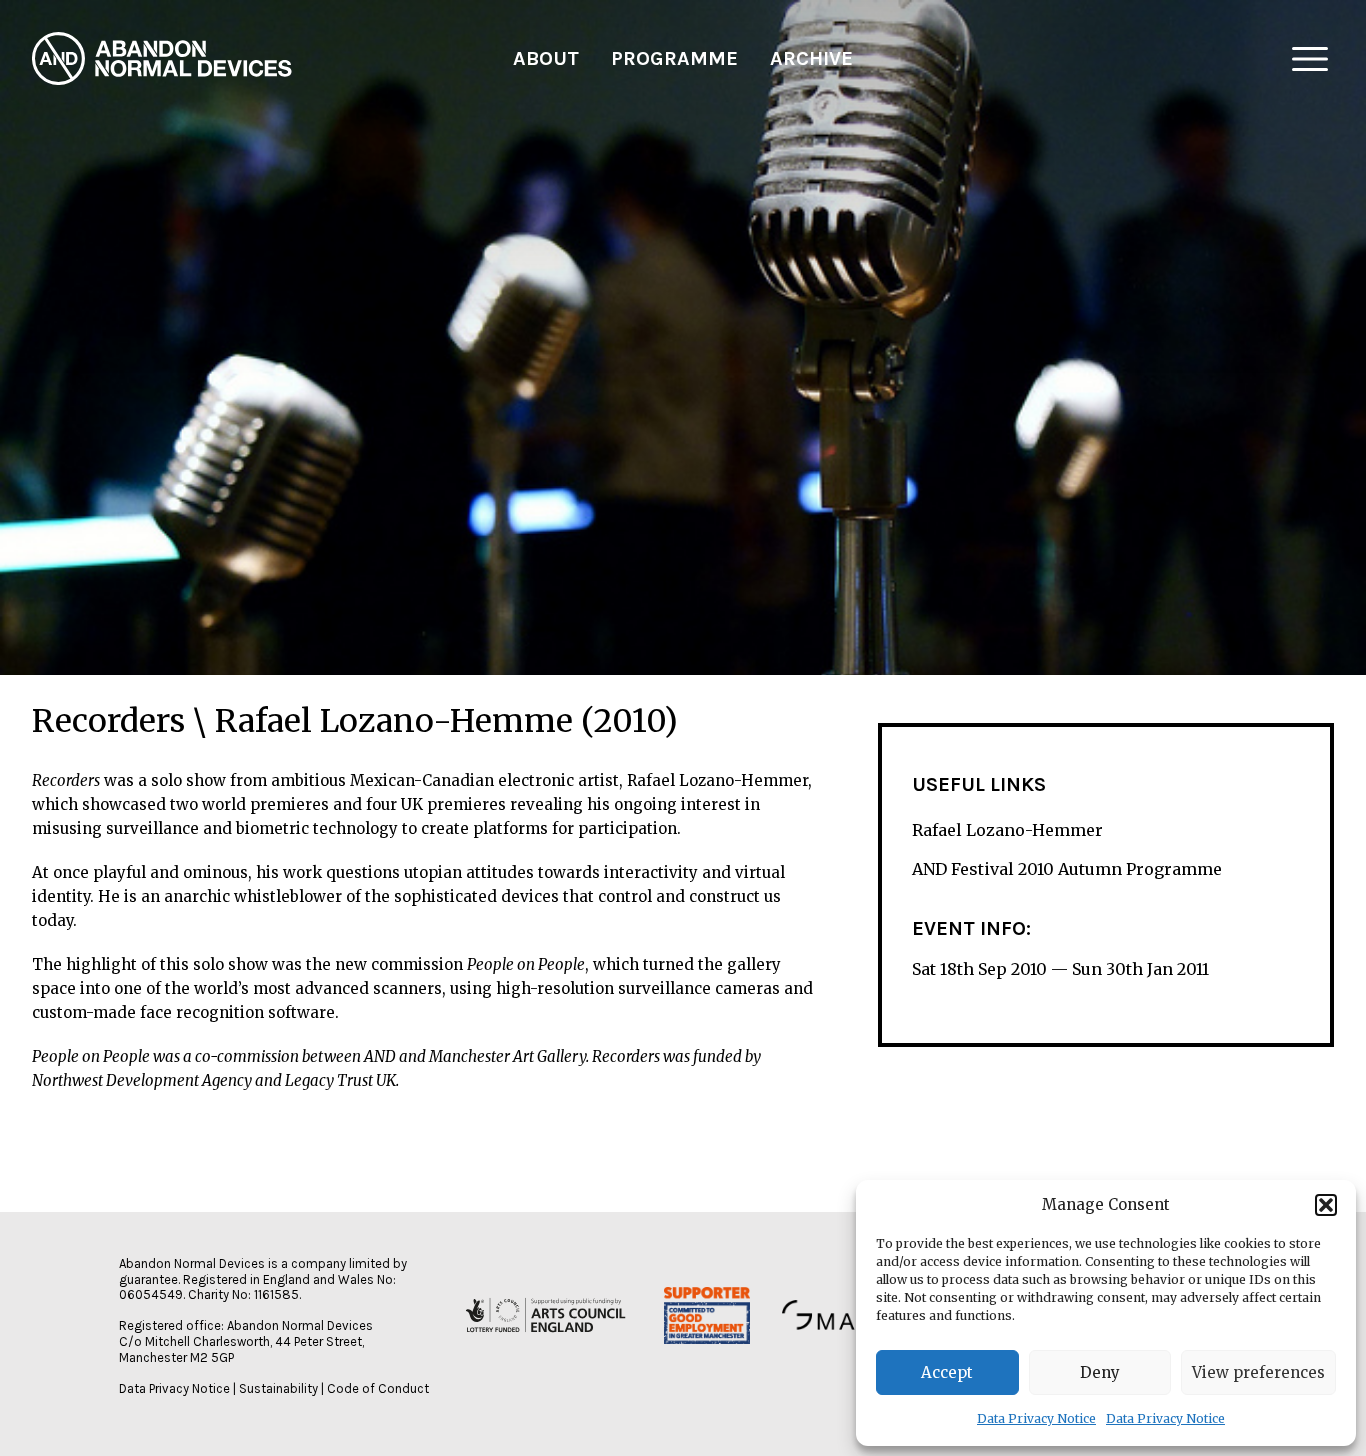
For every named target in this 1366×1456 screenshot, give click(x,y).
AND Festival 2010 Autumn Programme (1067, 870)
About (546, 58)
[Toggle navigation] (1310, 59)
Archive (811, 58)
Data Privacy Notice (1036, 1418)
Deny (1100, 1372)
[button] (1326, 1205)
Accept (947, 1372)
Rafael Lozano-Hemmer (1007, 830)
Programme (674, 58)
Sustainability (278, 1388)
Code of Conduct (378, 1388)
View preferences (1258, 1372)
